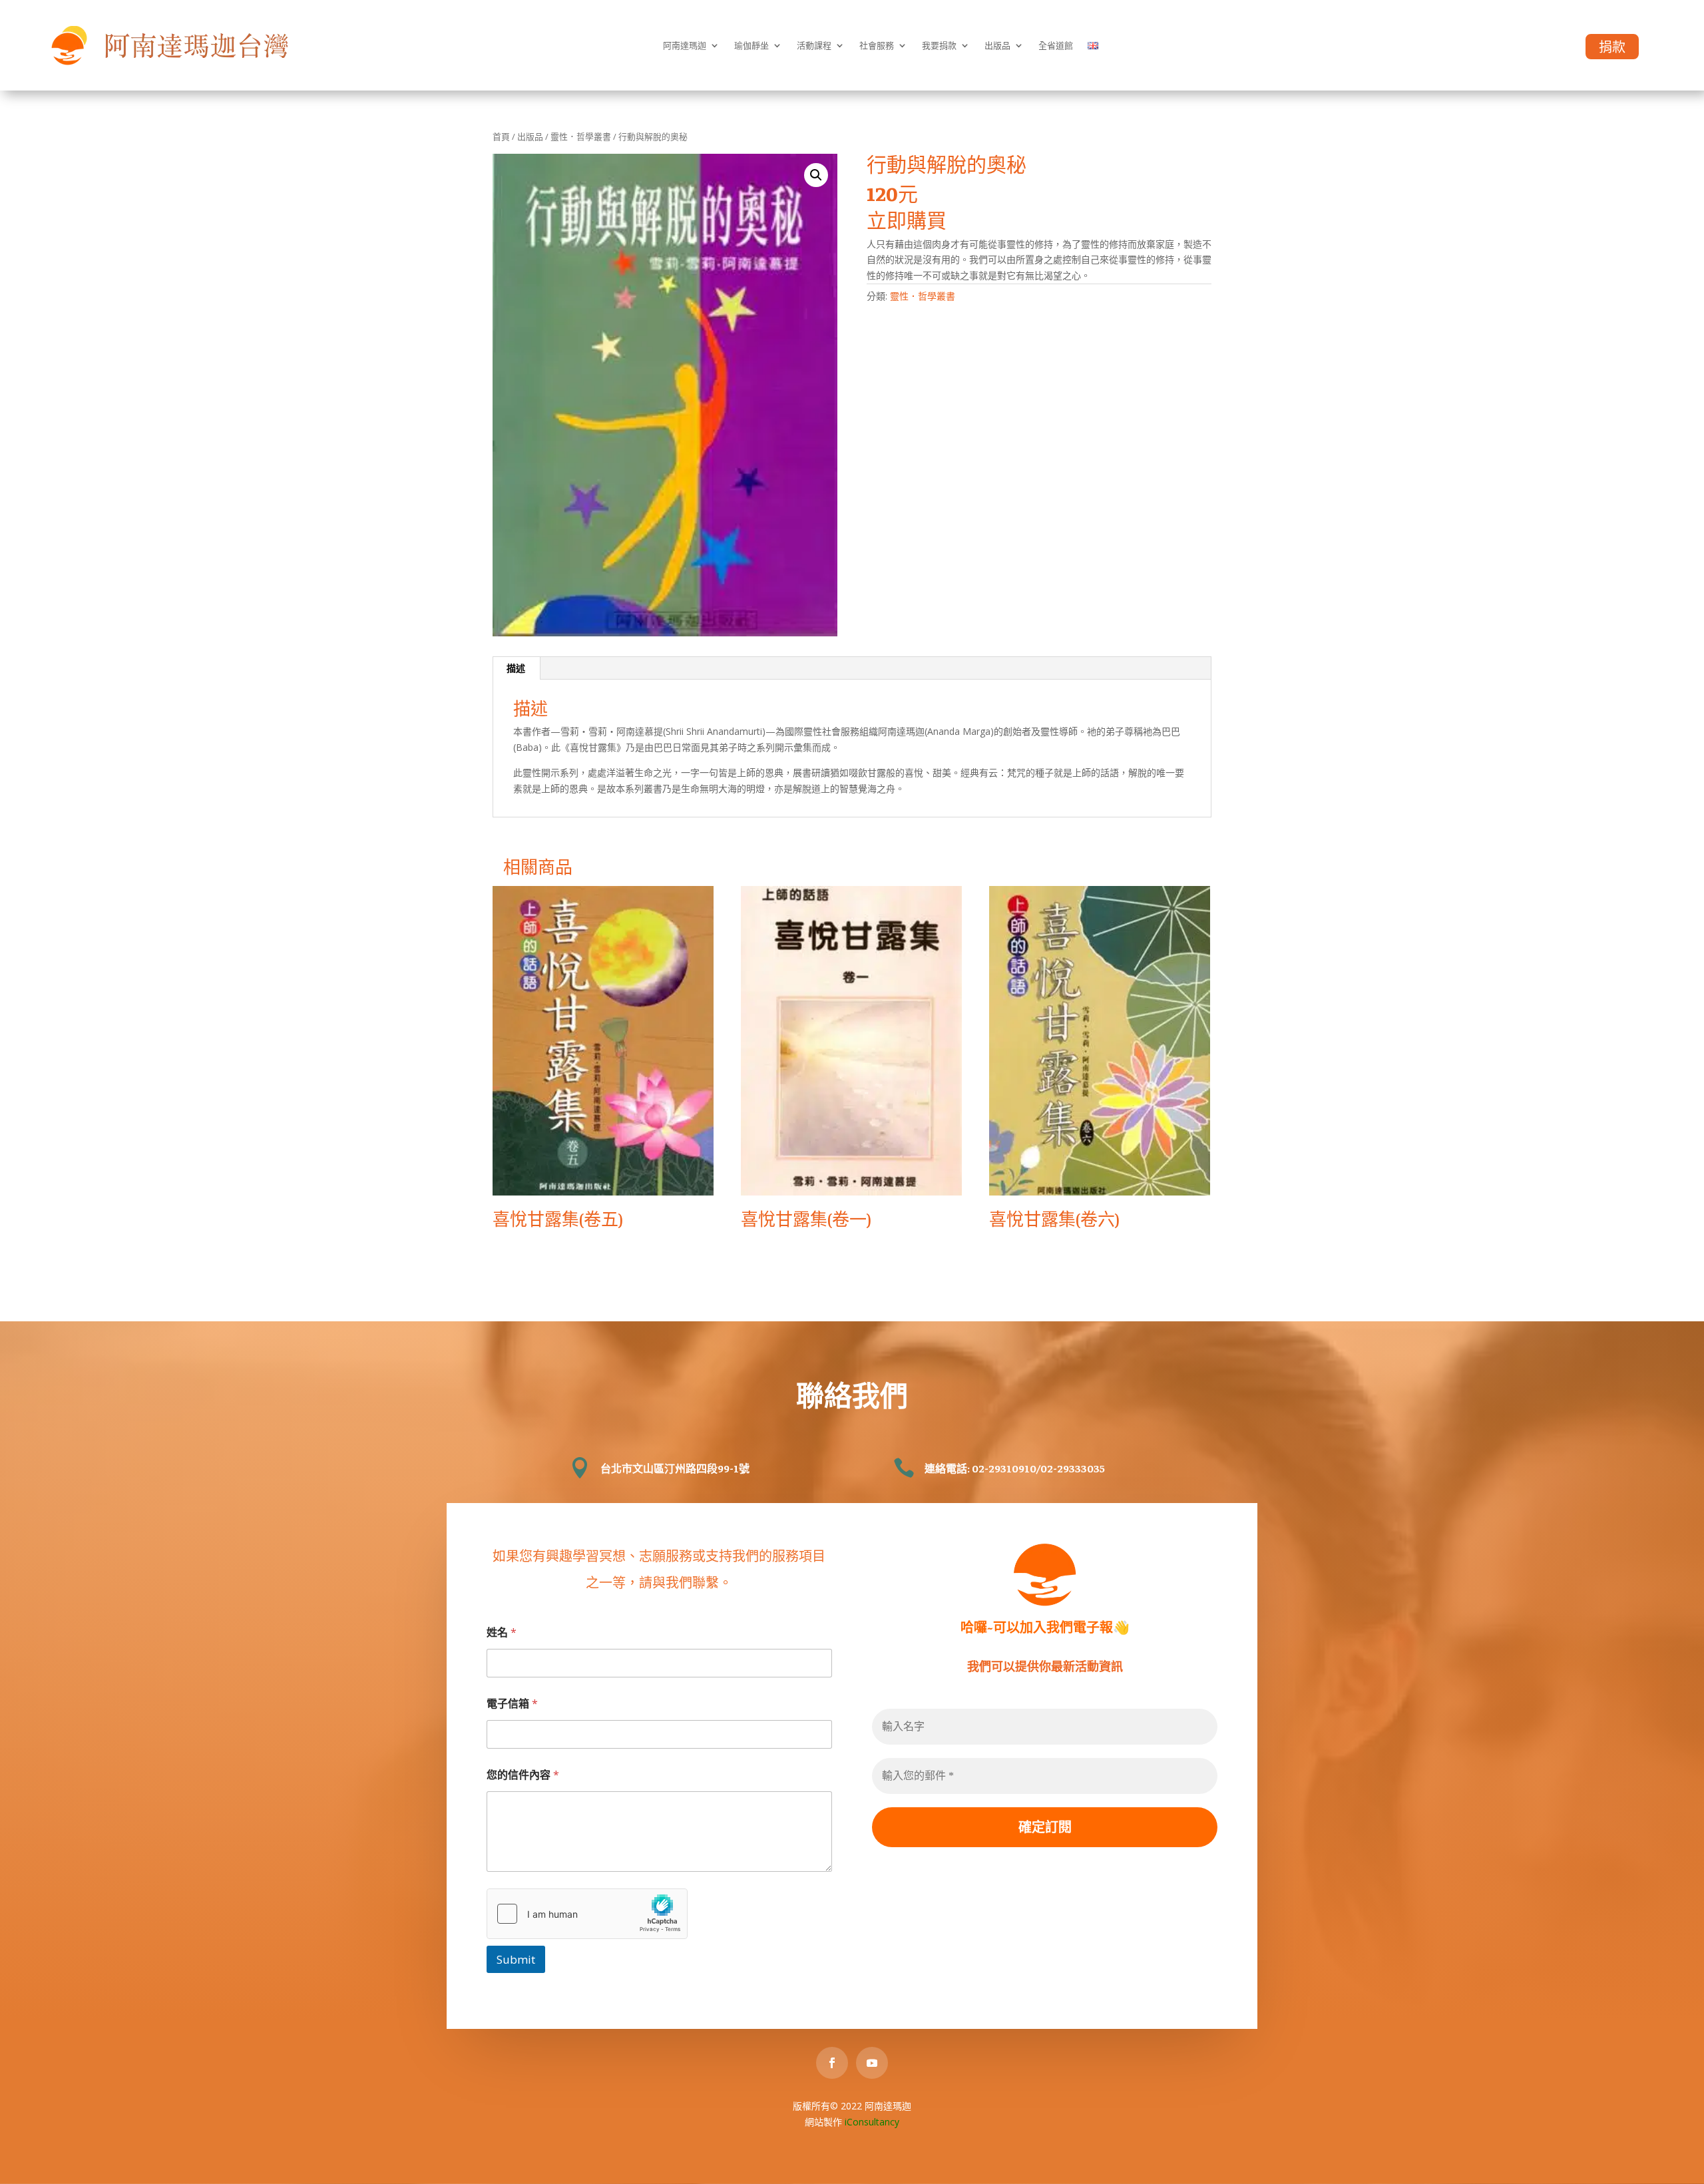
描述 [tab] (516, 668)
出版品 (997, 45)
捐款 (1612, 47)
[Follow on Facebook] (832, 2063)
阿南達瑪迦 (685, 45)
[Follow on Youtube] (872, 2063)
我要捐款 (939, 45)
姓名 (502, 1633)
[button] (816, 175)
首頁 (501, 136)
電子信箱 (512, 1704)
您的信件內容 (523, 1775)
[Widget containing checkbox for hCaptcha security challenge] (587, 1914)
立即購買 (907, 220)
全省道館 (1056, 45)
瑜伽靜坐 (751, 45)
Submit (516, 1959)
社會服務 (877, 45)
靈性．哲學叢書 (581, 136)
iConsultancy (872, 2122)
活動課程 (814, 45)
